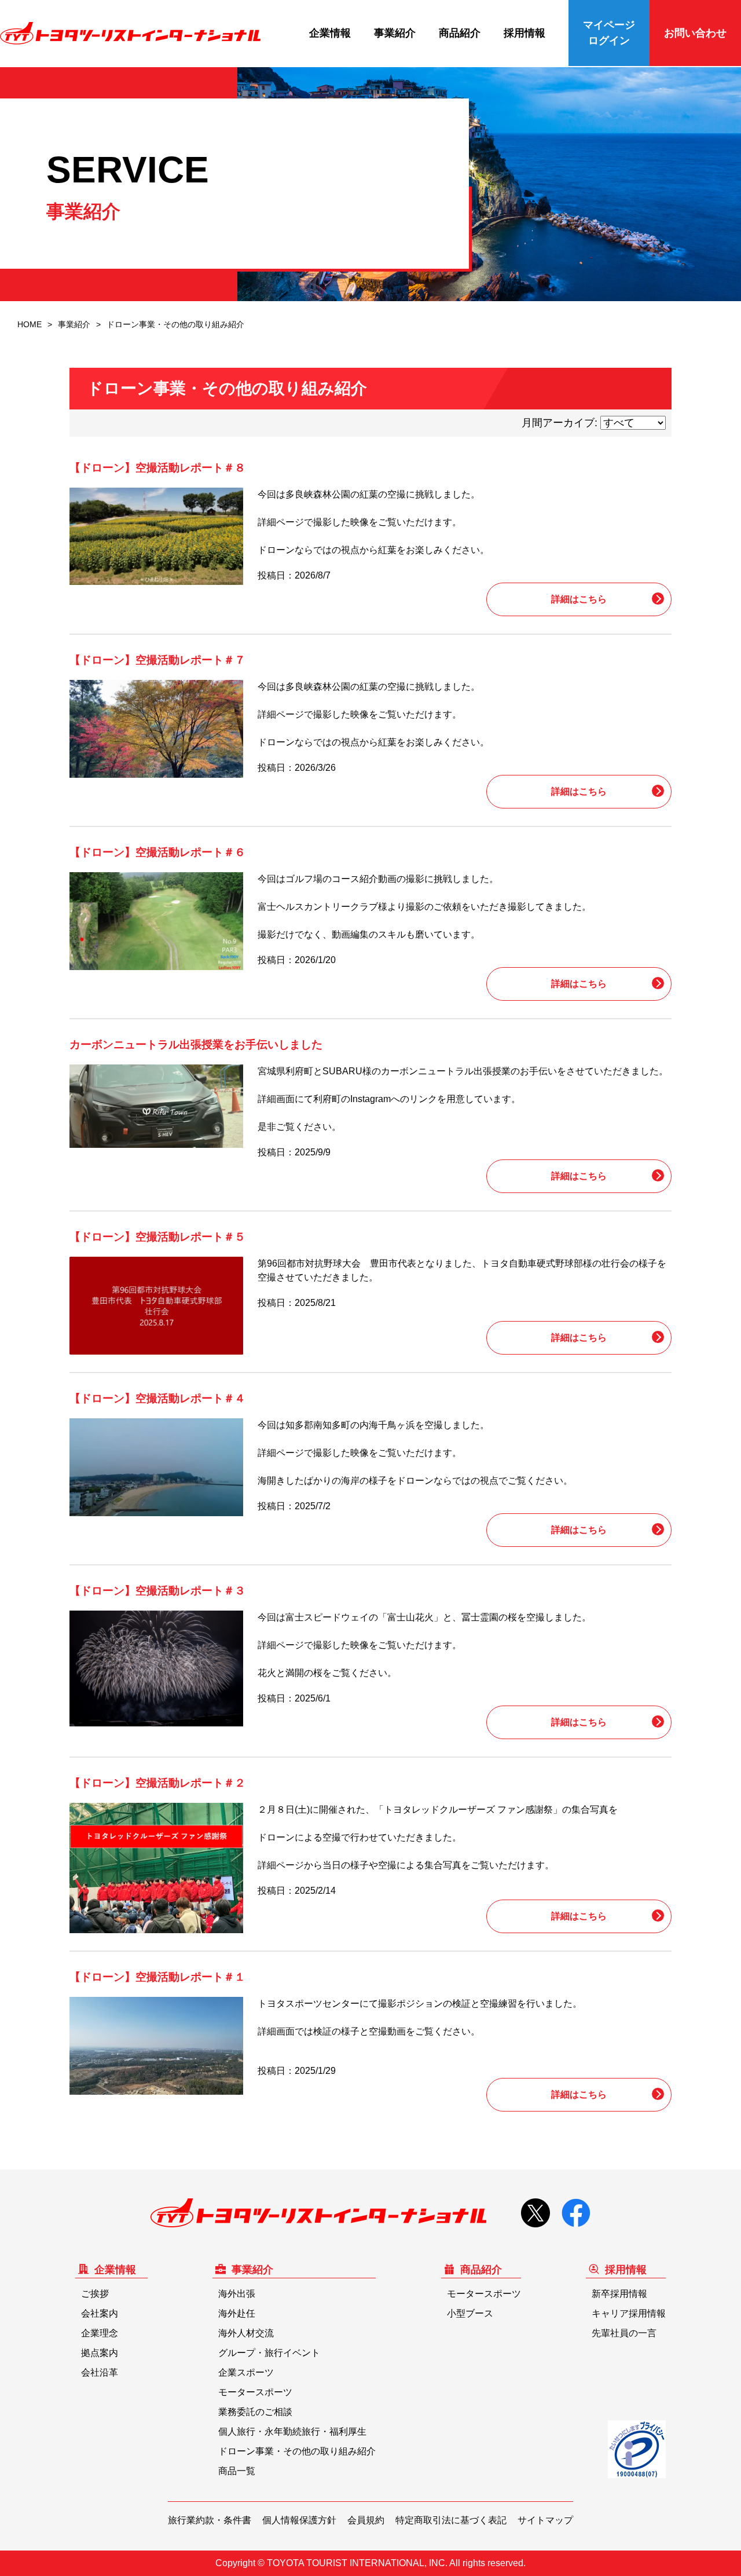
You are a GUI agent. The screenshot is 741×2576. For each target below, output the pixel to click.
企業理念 (100, 2333)
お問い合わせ (695, 33)
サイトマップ (545, 2520)
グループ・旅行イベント (269, 2353)
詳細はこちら (579, 599)
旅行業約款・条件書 (210, 2520)
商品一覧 (237, 2471)
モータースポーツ (255, 2392)
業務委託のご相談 (255, 2412)
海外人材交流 (246, 2333)
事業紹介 (395, 33)
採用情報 (524, 33)
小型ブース (470, 2313)
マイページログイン (609, 33)
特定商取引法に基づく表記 (451, 2520)
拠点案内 (100, 2353)
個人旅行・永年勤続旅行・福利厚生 (292, 2432)
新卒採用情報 (619, 2294)
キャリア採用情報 (629, 2313)
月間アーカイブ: (560, 423)
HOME (30, 324)
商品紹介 (460, 33)
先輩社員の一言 (624, 2333)
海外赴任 (237, 2313)
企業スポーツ (246, 2372)
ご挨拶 (95, 2294)
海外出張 (237, 2294)
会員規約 (366, 2520)
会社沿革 (100, 2372)
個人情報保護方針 (299, 2520)
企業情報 (330, 33)
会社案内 (100, 2313)
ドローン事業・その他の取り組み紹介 (297, 2451)
